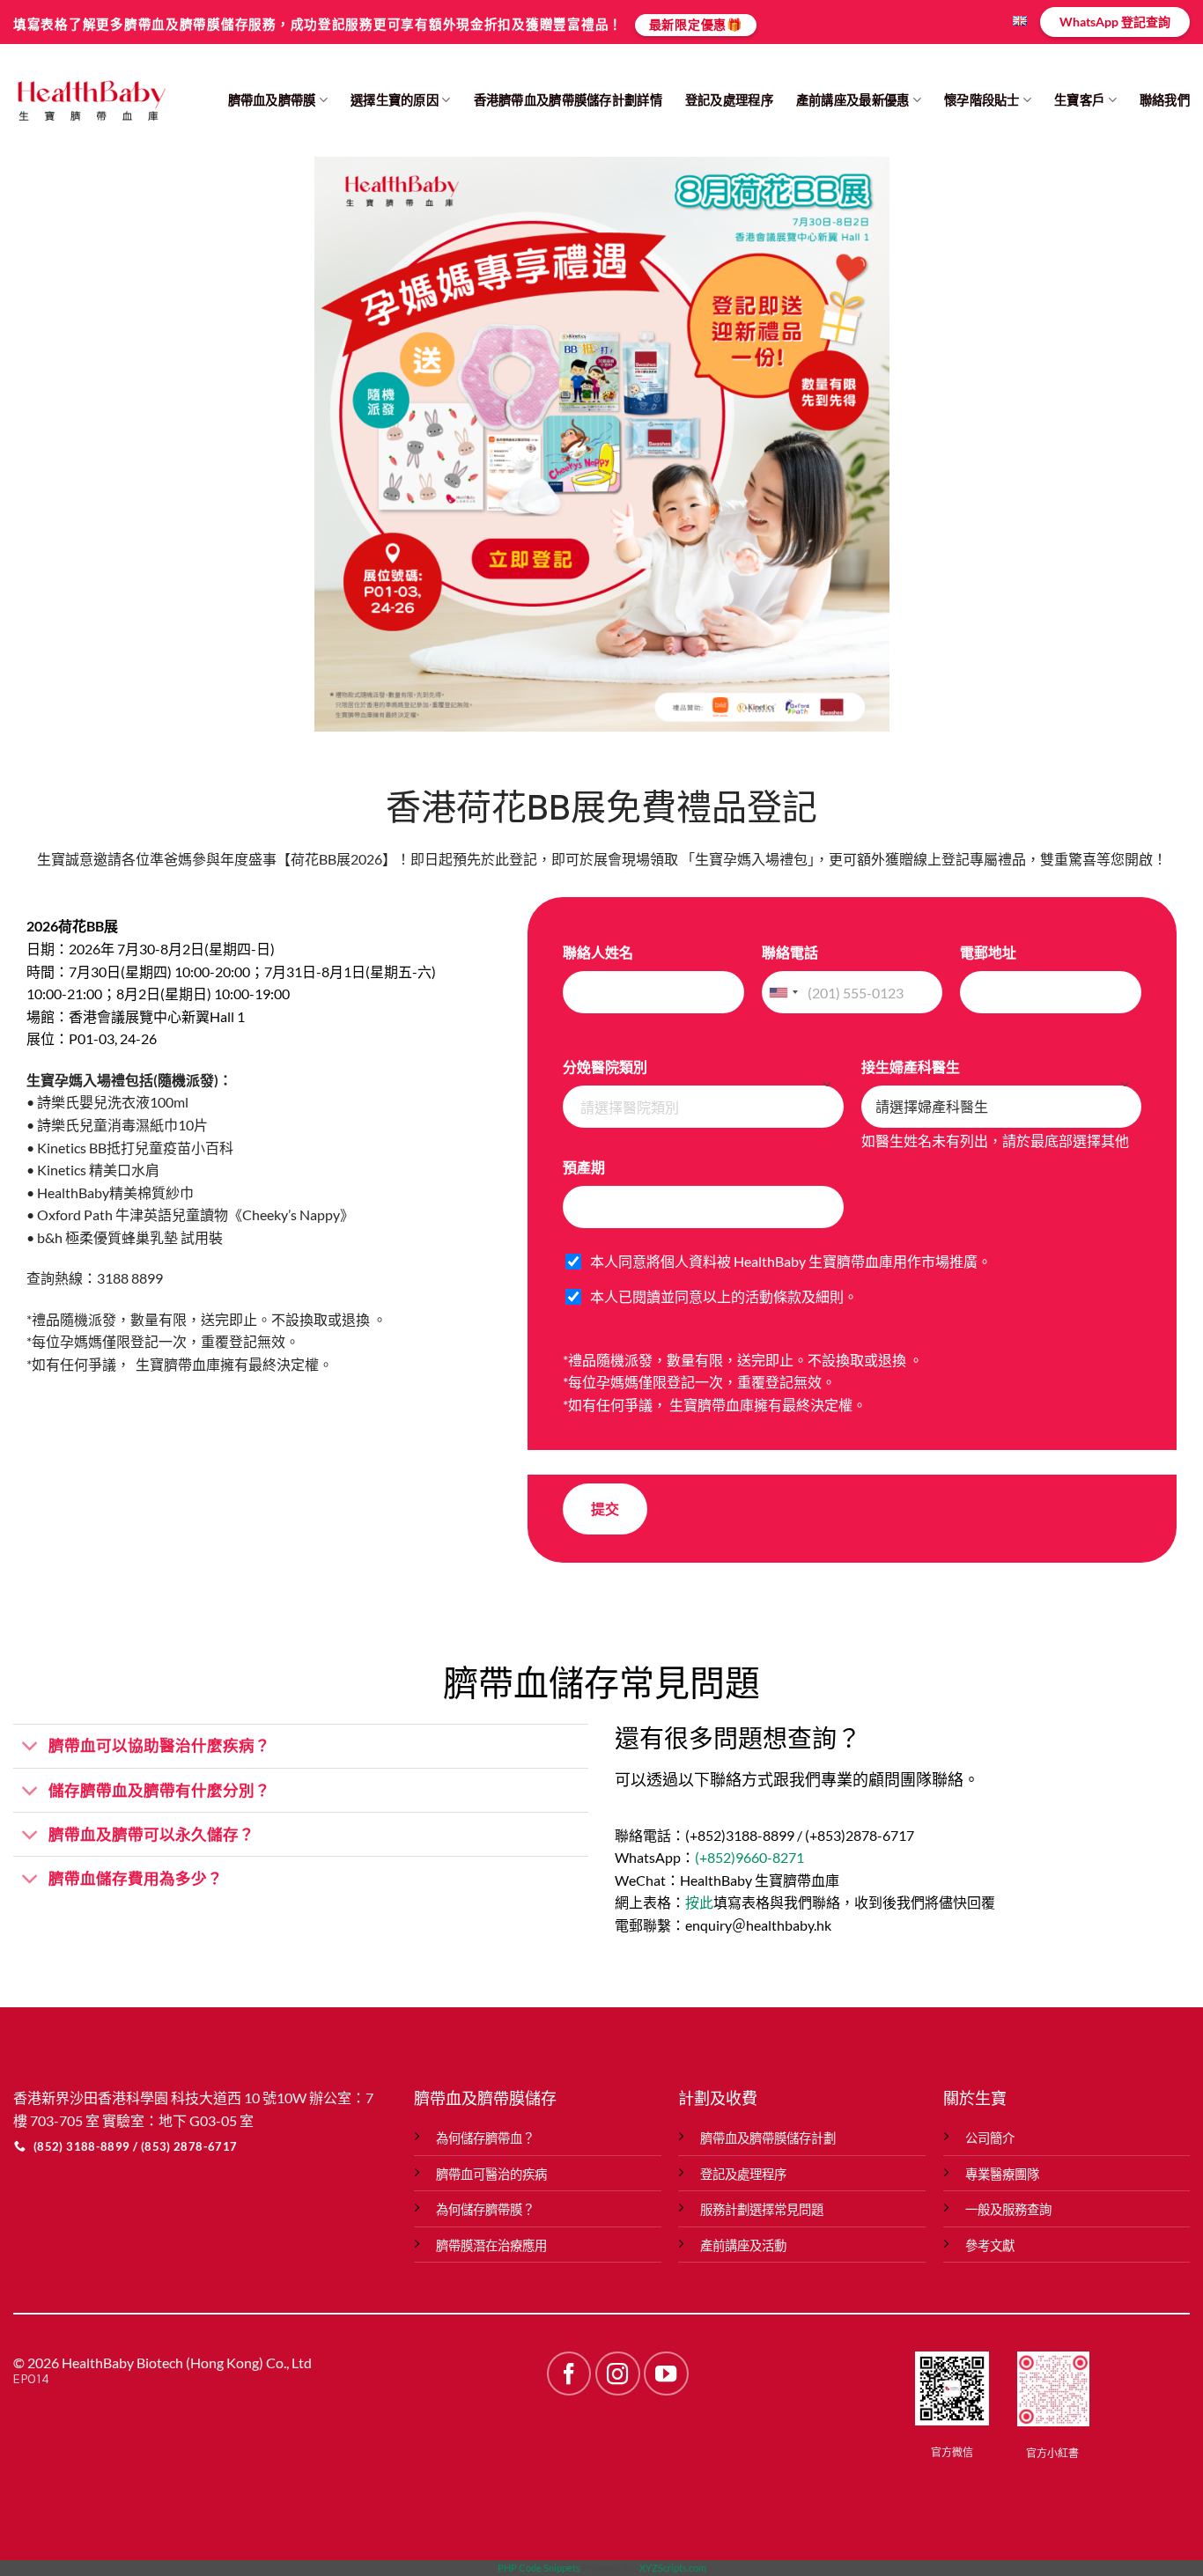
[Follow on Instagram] (617, 2374)
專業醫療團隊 (1002, 2174)
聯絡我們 (1165, 100)
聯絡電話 (790, 952)
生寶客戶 (1079, 100)
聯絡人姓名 (598, 952)
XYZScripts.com (673, 2568)
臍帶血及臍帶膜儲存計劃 (768, 2138)
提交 (605, 1509)
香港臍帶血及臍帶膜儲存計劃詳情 (568, 100)
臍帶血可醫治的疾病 (491, 2174)
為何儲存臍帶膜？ (485, 2209)
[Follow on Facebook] (569, 2374)
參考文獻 (990, 2245)
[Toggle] (30, 1748)
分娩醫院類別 (605, 1067)
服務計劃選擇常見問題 (762, 2209)
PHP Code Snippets (539, 2568)
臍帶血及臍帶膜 (272, 100)
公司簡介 (990, 2138)
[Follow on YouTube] (666, 2374)
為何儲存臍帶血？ (485, 2138)
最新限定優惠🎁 (696, 24)
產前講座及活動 (743, 2245)
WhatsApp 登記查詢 (1115, 22)
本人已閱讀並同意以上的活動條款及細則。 (724, 1296)
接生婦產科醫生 (911, 1067)
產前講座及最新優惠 (853, 100)
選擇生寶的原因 (395, 100)
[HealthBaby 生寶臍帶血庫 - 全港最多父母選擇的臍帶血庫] (91, 100)
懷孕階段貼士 (982, 100)
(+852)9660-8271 (749, 1857)
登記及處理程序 (729, 100)
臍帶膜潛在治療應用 (491, 2245)
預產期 (584, 1167)
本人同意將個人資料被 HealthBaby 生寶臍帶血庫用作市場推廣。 (791, 1261)
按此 (699, 1902)
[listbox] (703, 1107)
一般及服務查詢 (1008, 2209)
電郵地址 (988, 952)
